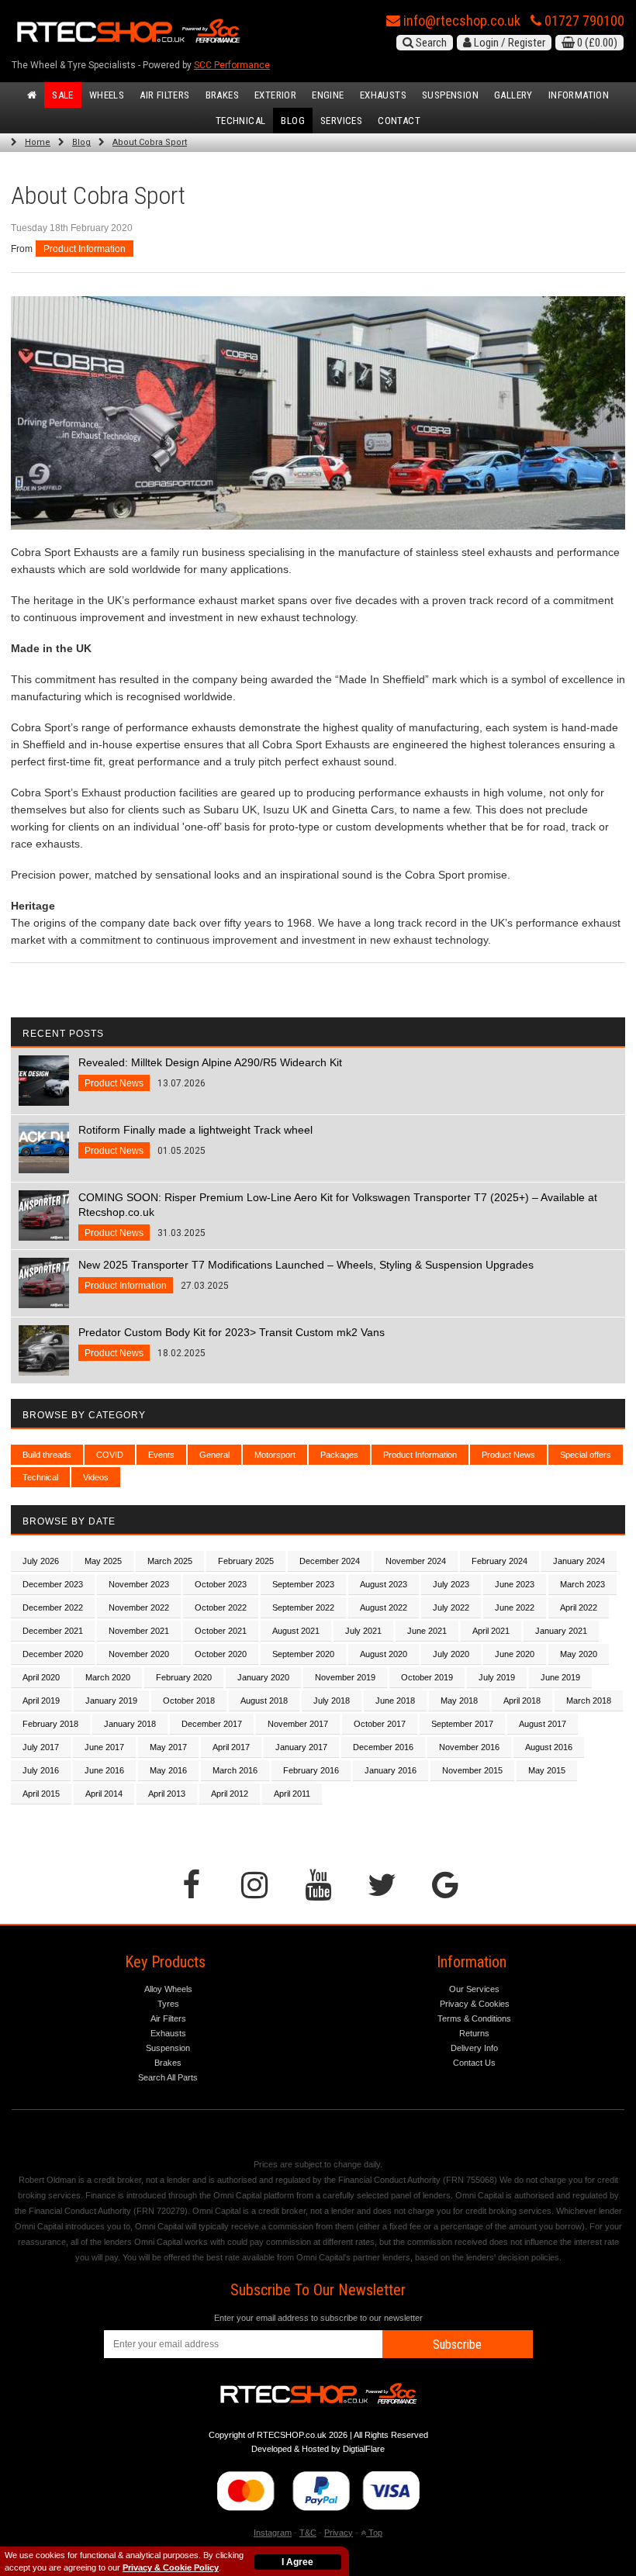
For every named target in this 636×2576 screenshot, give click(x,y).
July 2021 (363, 1631)
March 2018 (589, 1701)
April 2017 (231, 1747)
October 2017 (380, 1724)
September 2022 (303, 1607)
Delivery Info (474, 2048)
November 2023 (139, 1584)
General (214, 1455)
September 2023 (303, 1584)
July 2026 (41, 1561)
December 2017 (212, 1724)
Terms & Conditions (474, 2018)
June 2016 (104, 1770)
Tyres (168, 2004)
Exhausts (383, 95)
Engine (328, 95)
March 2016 (235, 1770)
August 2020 (384, 1654)
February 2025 (246, 1561)
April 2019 (41, 1701)
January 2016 (391, 1770)
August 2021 (296, 1631)
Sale (63, 95)
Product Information (85, 249)
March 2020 (108, 1677)
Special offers (586, 1455)
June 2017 (104, 1747)
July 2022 (451, 1607)
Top (374, 2533)
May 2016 (168, 1770)
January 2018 (130, 1724)
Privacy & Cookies (475, 2004)
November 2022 (139, 1607)
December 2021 (53, 1631)
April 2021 (491, 1631)
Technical (241, 121)
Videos (96, 1477)
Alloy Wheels (168, 1989)
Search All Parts (168, 2077)
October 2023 (221, 1584)
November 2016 (469, 1747)
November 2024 (416, 1561)
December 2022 (53, 1607)
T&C (308, 2533)
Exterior (275, 95)
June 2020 (515, 1654)
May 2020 (579, 1654)
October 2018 (189, 1701)
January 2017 (301, 1747)
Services (341, 121)
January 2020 (263, 1677)
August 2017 (543, 1724)
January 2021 (561, 1631)
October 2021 (221, 1631)
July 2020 (451, 1654)
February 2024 (499, 1561)
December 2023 (53, 1584)
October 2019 (427, 1677)
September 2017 (462, 1724)
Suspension (450, 95)
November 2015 (472, 1770)
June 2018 (395, 1701)
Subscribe (457, 2345)
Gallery (513, 95)
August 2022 (384, 1607)
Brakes (222, 95)
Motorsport (275, 1455)
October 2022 (221, 1607)
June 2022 (515, 1607)
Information (579, 95)
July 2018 (332, 1701)
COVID (110, 1455)
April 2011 (292, 1794)
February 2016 (311, 1770)
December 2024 (330, 1561)
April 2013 (167, 1794)
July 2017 (41, 1747)
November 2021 (139, 1631)
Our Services (474, 1989)
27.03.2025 (306, 1275)
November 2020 (139, 1654)
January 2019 (111, 1701)
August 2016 (549, 1747)
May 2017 (168, 1747)
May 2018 (459, 1701)
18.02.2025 (232, 1342)
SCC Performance (232, 65)
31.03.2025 (338, 1215)
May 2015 (547, 1770)
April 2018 (522, 1701)
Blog (293, 121)
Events (161, 1455)
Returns (474, 2033)
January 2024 (579, 1561)
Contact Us (474, 2063)
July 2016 (41, 1770)
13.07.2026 (210, 1072)
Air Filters (164, 95)
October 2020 (221, 1654)
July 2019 (497, 1677)
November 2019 (345, 1677)
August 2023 (384, 1584)
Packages (339, 1455)
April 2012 (230, 1794)
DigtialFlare (364, 2449)
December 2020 (53, 1654)
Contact (399, 121)
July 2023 (451, 1584)
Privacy (339, 2533)
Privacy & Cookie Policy (171, 2567)
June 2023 (515, 1584)
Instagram (273, 2533)
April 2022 (579, 1607)
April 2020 (41, 1677)
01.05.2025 (195, 1140)
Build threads (47, 1455)
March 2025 (170, 1561)
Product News (508, 1455)
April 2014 (104, 1794)
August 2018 (264, 1701)
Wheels (107, 95)
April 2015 (41, 1794)
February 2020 (184, 1677)
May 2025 (103, 1561)
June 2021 (427, 1631)
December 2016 (383, 1747)
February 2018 (50, 1724)
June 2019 (560, 1677)
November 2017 (298, 1724)
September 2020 (303, 1654)
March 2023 (582, 1584)
